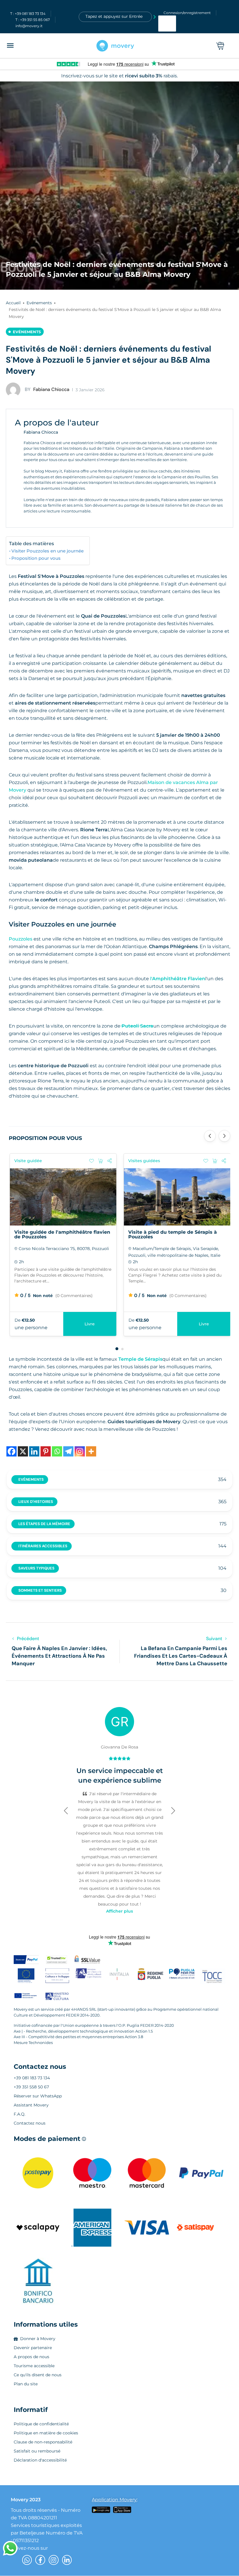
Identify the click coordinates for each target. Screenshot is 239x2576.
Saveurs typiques (36, 1568)
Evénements (39, 303)
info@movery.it (29, 26)
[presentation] (210, 1136)
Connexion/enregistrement (187, 13)
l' (177, 979)
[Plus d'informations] (91, 1451)
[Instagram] (80, 1451)
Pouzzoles (21, 939)
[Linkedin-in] (67, 2560)
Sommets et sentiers (40, 1590)
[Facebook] (12, 1451)
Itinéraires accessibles (43, 1546)
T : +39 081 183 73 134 (28, 14)
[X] (23, 1451)
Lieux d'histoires (36, 1502)
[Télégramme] (68, 1451)
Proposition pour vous (36, 558)
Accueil (13, 303)
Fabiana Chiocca (47, 389)
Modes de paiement (50, 2139)
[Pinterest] (46, 1451)
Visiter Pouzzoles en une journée (48, 551)
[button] (117, 1349)
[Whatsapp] (57, 1451)
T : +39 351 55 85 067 (33, 20)
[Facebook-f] (40, 2560)
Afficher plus (119, 1911)
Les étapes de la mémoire (44, 1524)
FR (164, 26)
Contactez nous (40, 2067)
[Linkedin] (34, 1451)
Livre (204, 1324)
